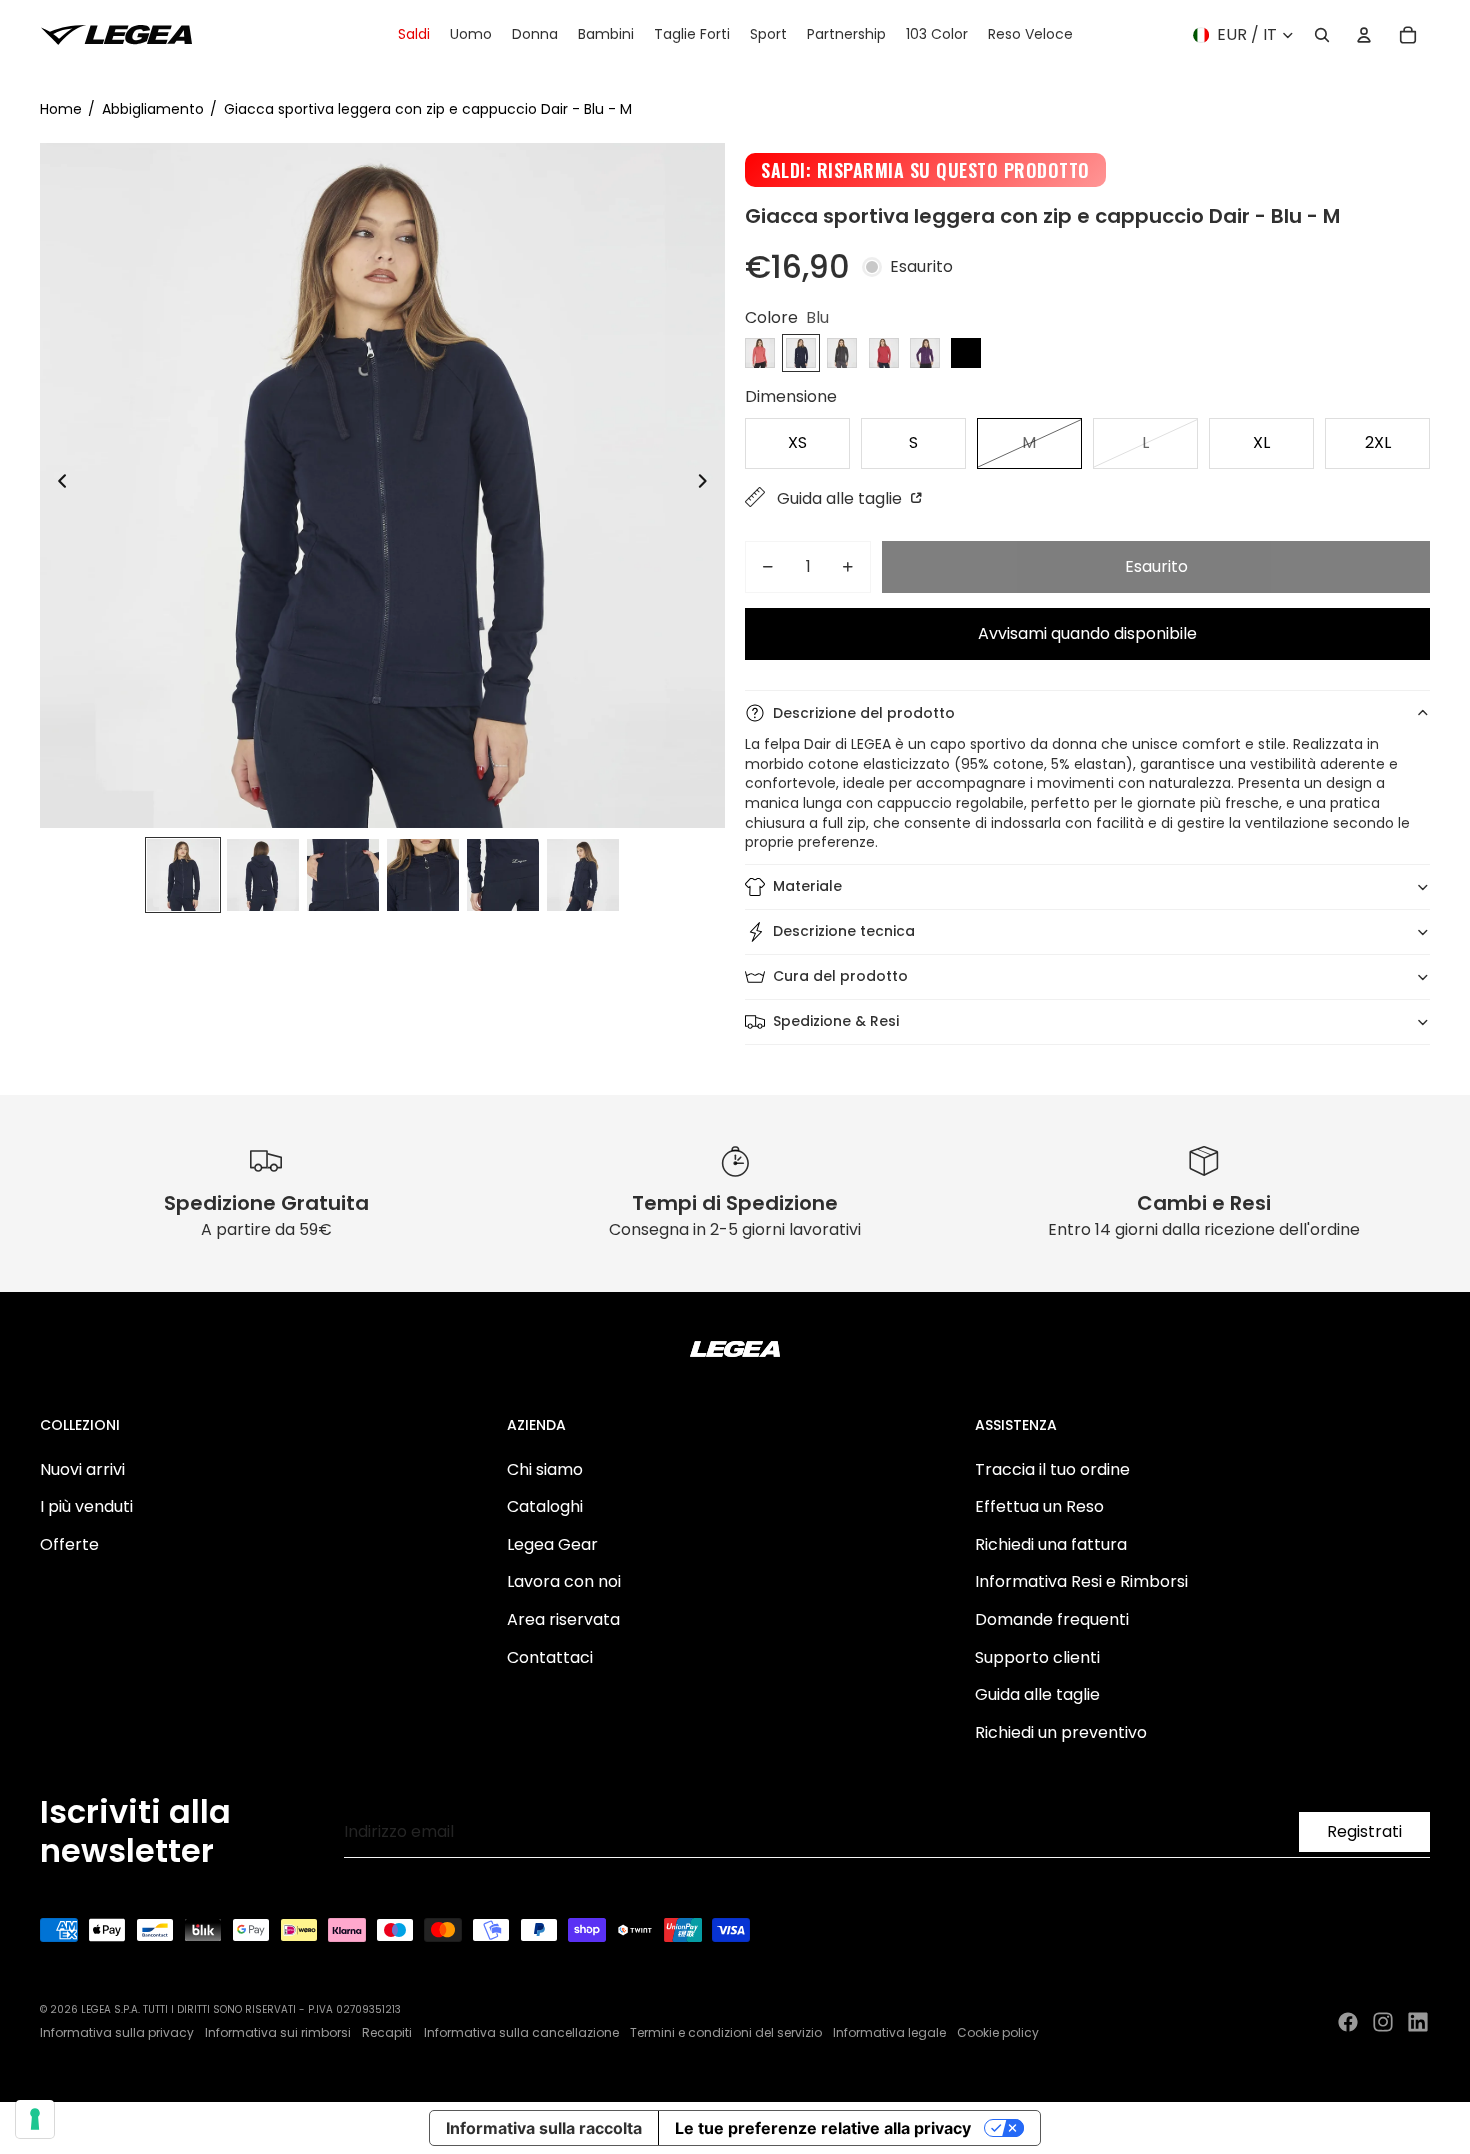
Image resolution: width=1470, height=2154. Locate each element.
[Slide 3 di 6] (343, 875)
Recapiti (387, 2032)
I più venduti (86, 1506)
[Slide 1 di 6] (183, 875)
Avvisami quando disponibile (1087, 633)
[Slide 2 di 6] (263, 875)
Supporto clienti (1037, 1657)
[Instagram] (1383, 2022)
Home (61, 109)
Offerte (69, 1544)
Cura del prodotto (840, 976)
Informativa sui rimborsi (278, 2032)
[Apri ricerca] (1322, 35)
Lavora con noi (564, 1581)
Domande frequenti (1052, 1619)
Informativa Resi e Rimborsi (1081, 1581)
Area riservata (563, 1619)
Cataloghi (545, 1506)
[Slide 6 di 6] (583, 875)
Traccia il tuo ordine (1052, 1469)
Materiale (807, 886)
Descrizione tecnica (844, 931)
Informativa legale (889, 2032)
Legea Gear (552, 1544)
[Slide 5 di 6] (503, 875)
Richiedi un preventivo (1061, 1732)
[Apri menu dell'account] (1364, 35)
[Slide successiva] (708, 485)
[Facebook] (1348, 2022)
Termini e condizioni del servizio (726, 2032)
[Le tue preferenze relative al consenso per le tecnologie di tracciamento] (35, 2119)
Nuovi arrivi (82, 1469)
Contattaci (550, 1657)
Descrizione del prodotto (864, 713)
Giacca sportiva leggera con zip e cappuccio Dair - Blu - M (428, 109)
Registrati (1364, 1831)
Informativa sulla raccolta (544, 2128)
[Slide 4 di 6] (423, 875)
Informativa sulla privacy (117, 2032)
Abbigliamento (153, 109)
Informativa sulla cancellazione (521, 2032)
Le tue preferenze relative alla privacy (823, 2128)
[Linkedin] (1418, 2022)
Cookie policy (998, 2032)
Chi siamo (545, 1469)
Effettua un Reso (1039, 1506)
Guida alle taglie (841, 498)
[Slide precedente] (56, 485)
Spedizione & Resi (836, 1021)
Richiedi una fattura (1051, 1544)
